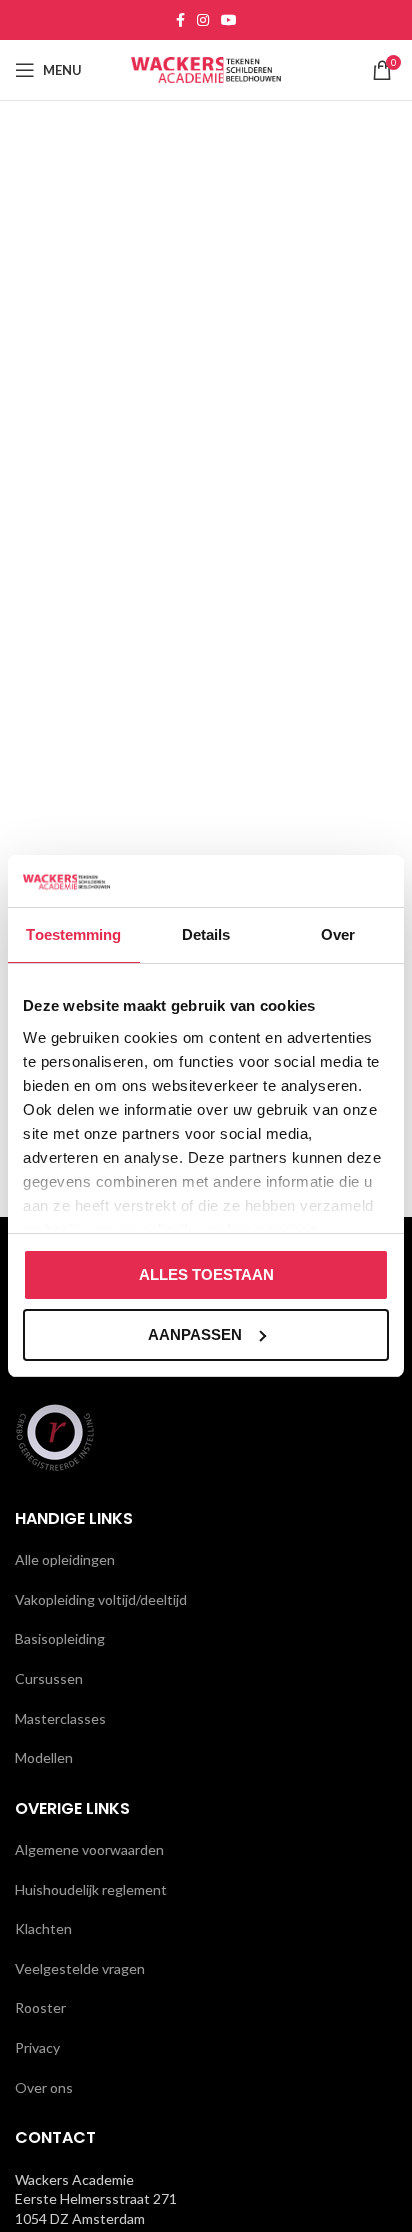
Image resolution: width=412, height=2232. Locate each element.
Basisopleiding (60, 1638)
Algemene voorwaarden (89, 1849)
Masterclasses (60, 1718)
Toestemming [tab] (73, 934)
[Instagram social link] (203, 20)
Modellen (44, 1757)
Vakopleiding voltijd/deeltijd (101, 1599)
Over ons (44, 2087)
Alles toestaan (206, 1274)
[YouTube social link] (229, 20)
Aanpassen (195, 1334)
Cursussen (49, 1678)
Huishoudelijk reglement (91, 1889)
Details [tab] (206, 934)
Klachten (43, 1928)
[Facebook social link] (180, 20)
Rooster (40, 2007)
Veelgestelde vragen (80, 1968)
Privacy (37, 2047)
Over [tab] (338, 934)
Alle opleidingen (65, 1559)
